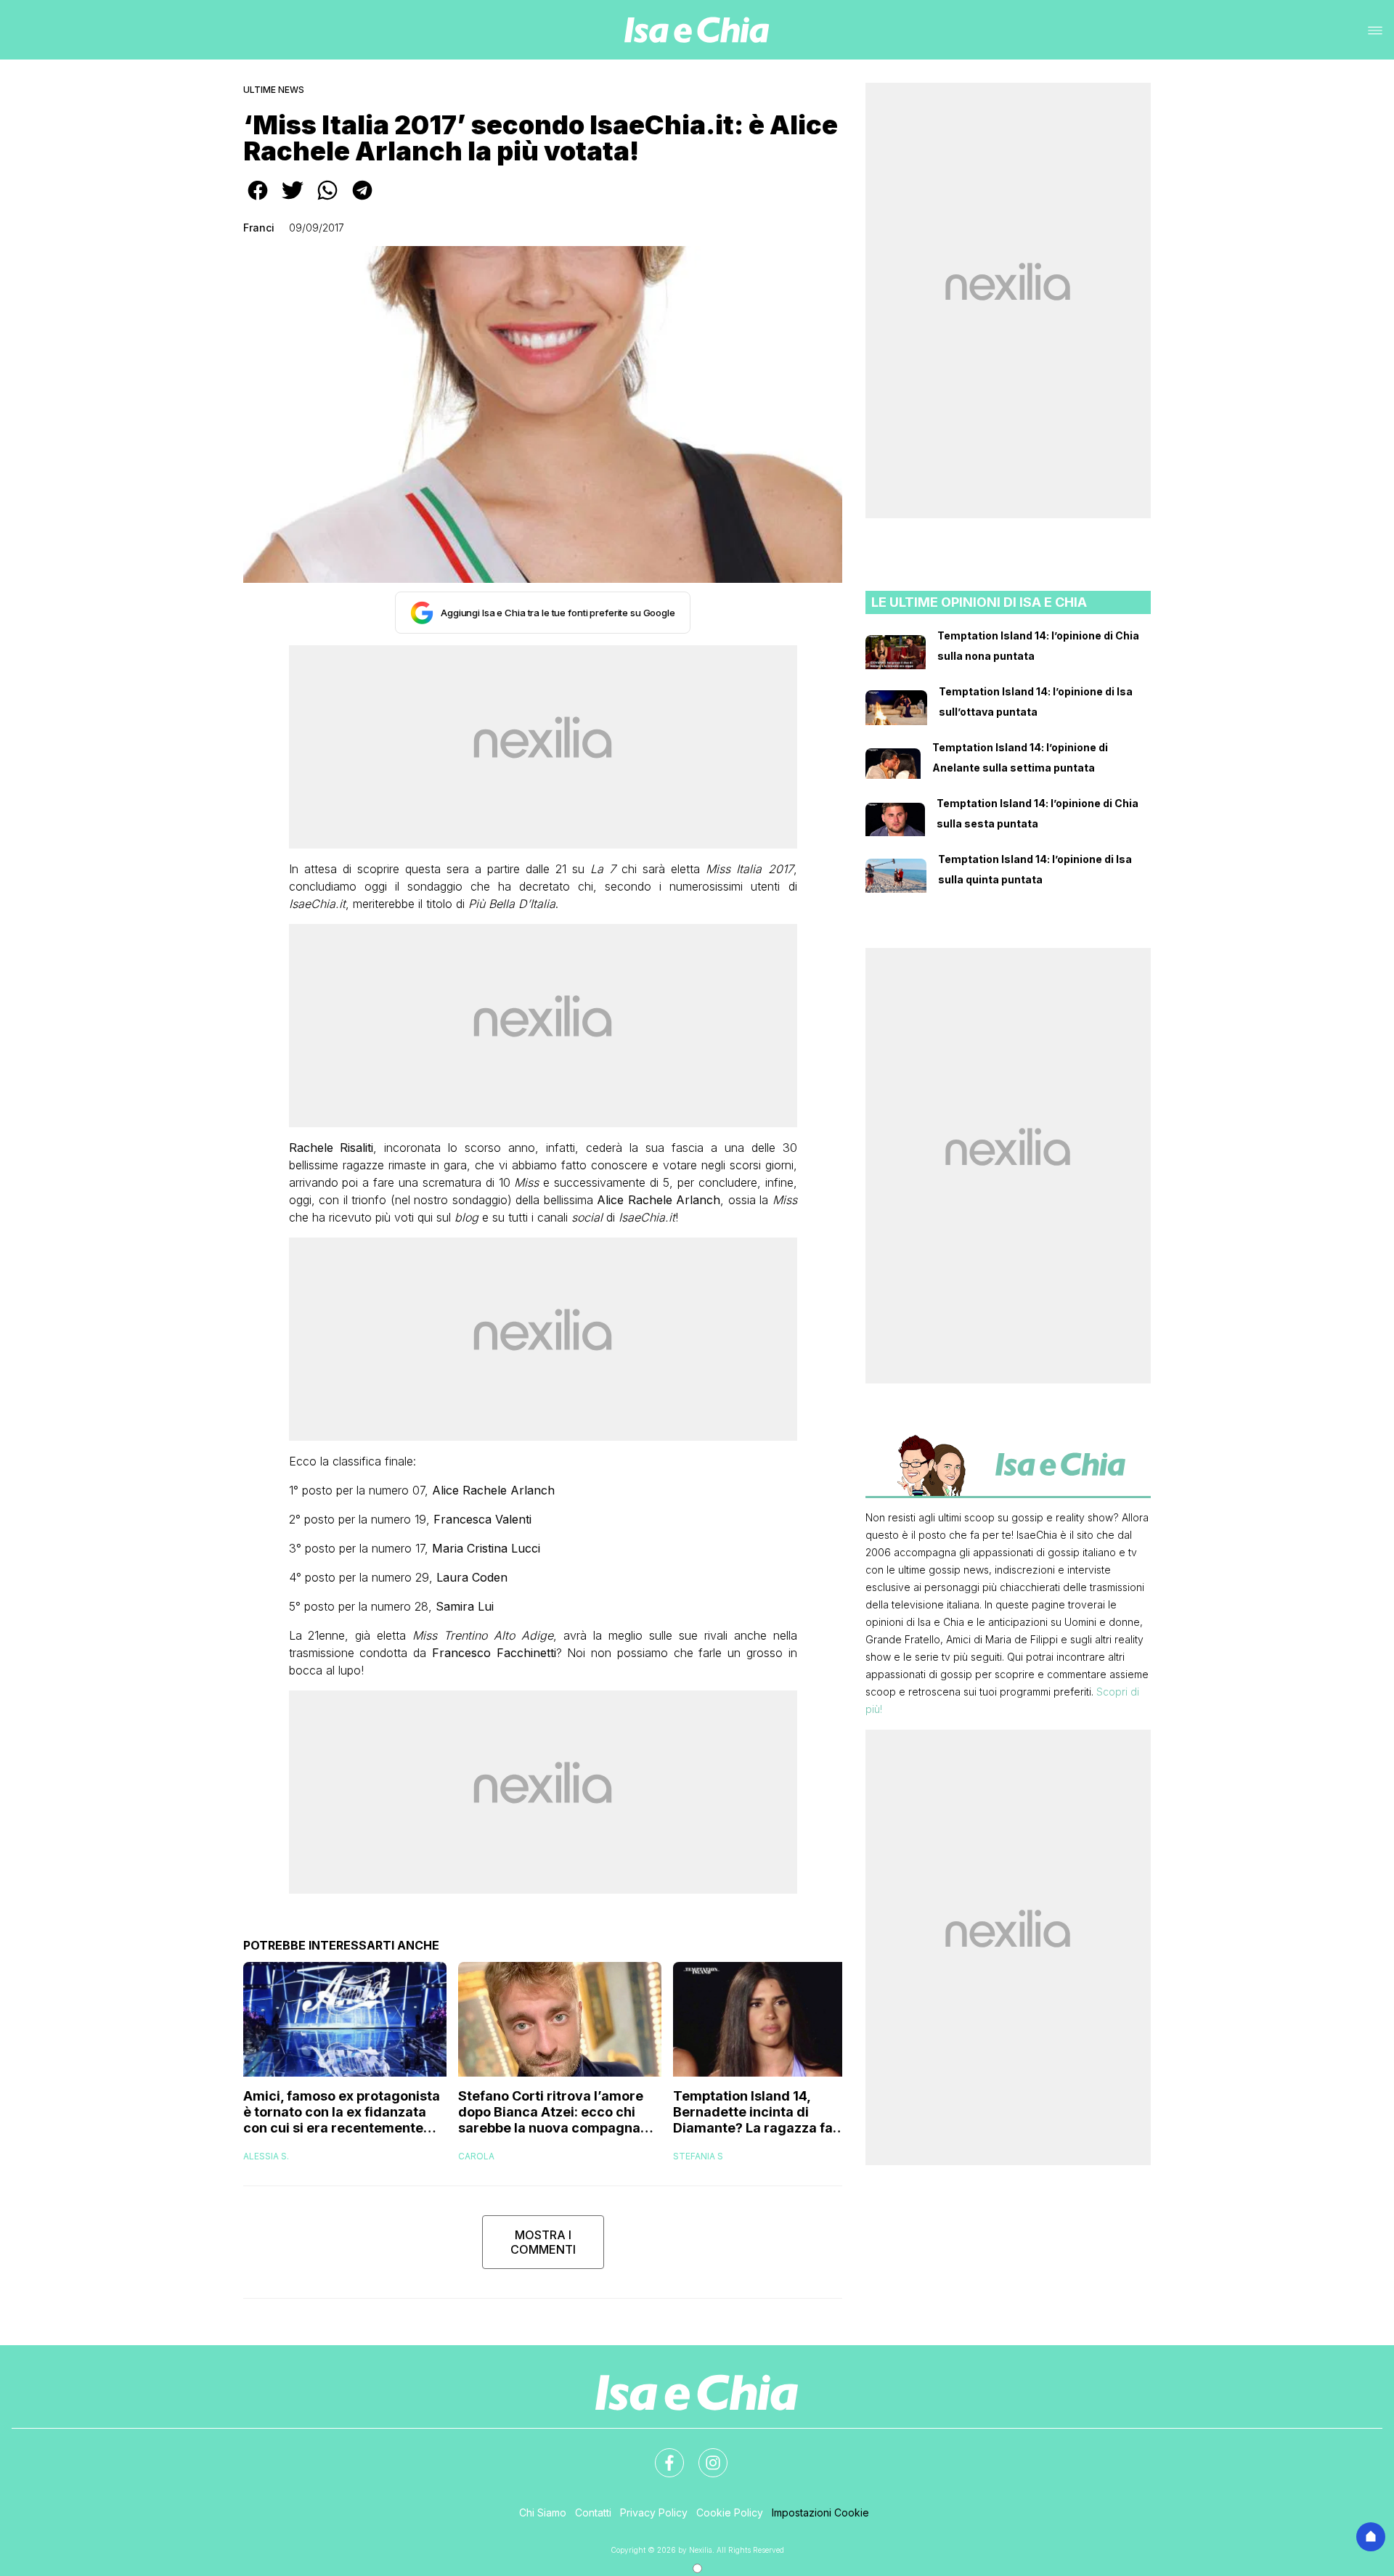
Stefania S (698, 2156)
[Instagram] (704, 2454)
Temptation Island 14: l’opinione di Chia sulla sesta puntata (1038, 813)
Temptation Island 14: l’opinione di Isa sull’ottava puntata (1036, 702)
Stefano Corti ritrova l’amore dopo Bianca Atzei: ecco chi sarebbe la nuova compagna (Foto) (551, 2112)
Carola (476, 2156)
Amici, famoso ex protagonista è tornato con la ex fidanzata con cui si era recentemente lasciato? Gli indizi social (342, 2112)
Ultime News (274, 90)
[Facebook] (661, 2454)
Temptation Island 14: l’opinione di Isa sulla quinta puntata (1035, 869)
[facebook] (258, 200)
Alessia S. (266, 2156)
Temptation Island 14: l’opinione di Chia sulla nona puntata (1038, 646)
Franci (259, 228)
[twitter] (293, 200)
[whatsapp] (327, 200)
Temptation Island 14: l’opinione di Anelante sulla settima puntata (1020, 757)
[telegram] (362, 200)
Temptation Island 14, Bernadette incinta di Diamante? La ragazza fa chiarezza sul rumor (753, 2112)
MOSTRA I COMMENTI (543, 2242)
